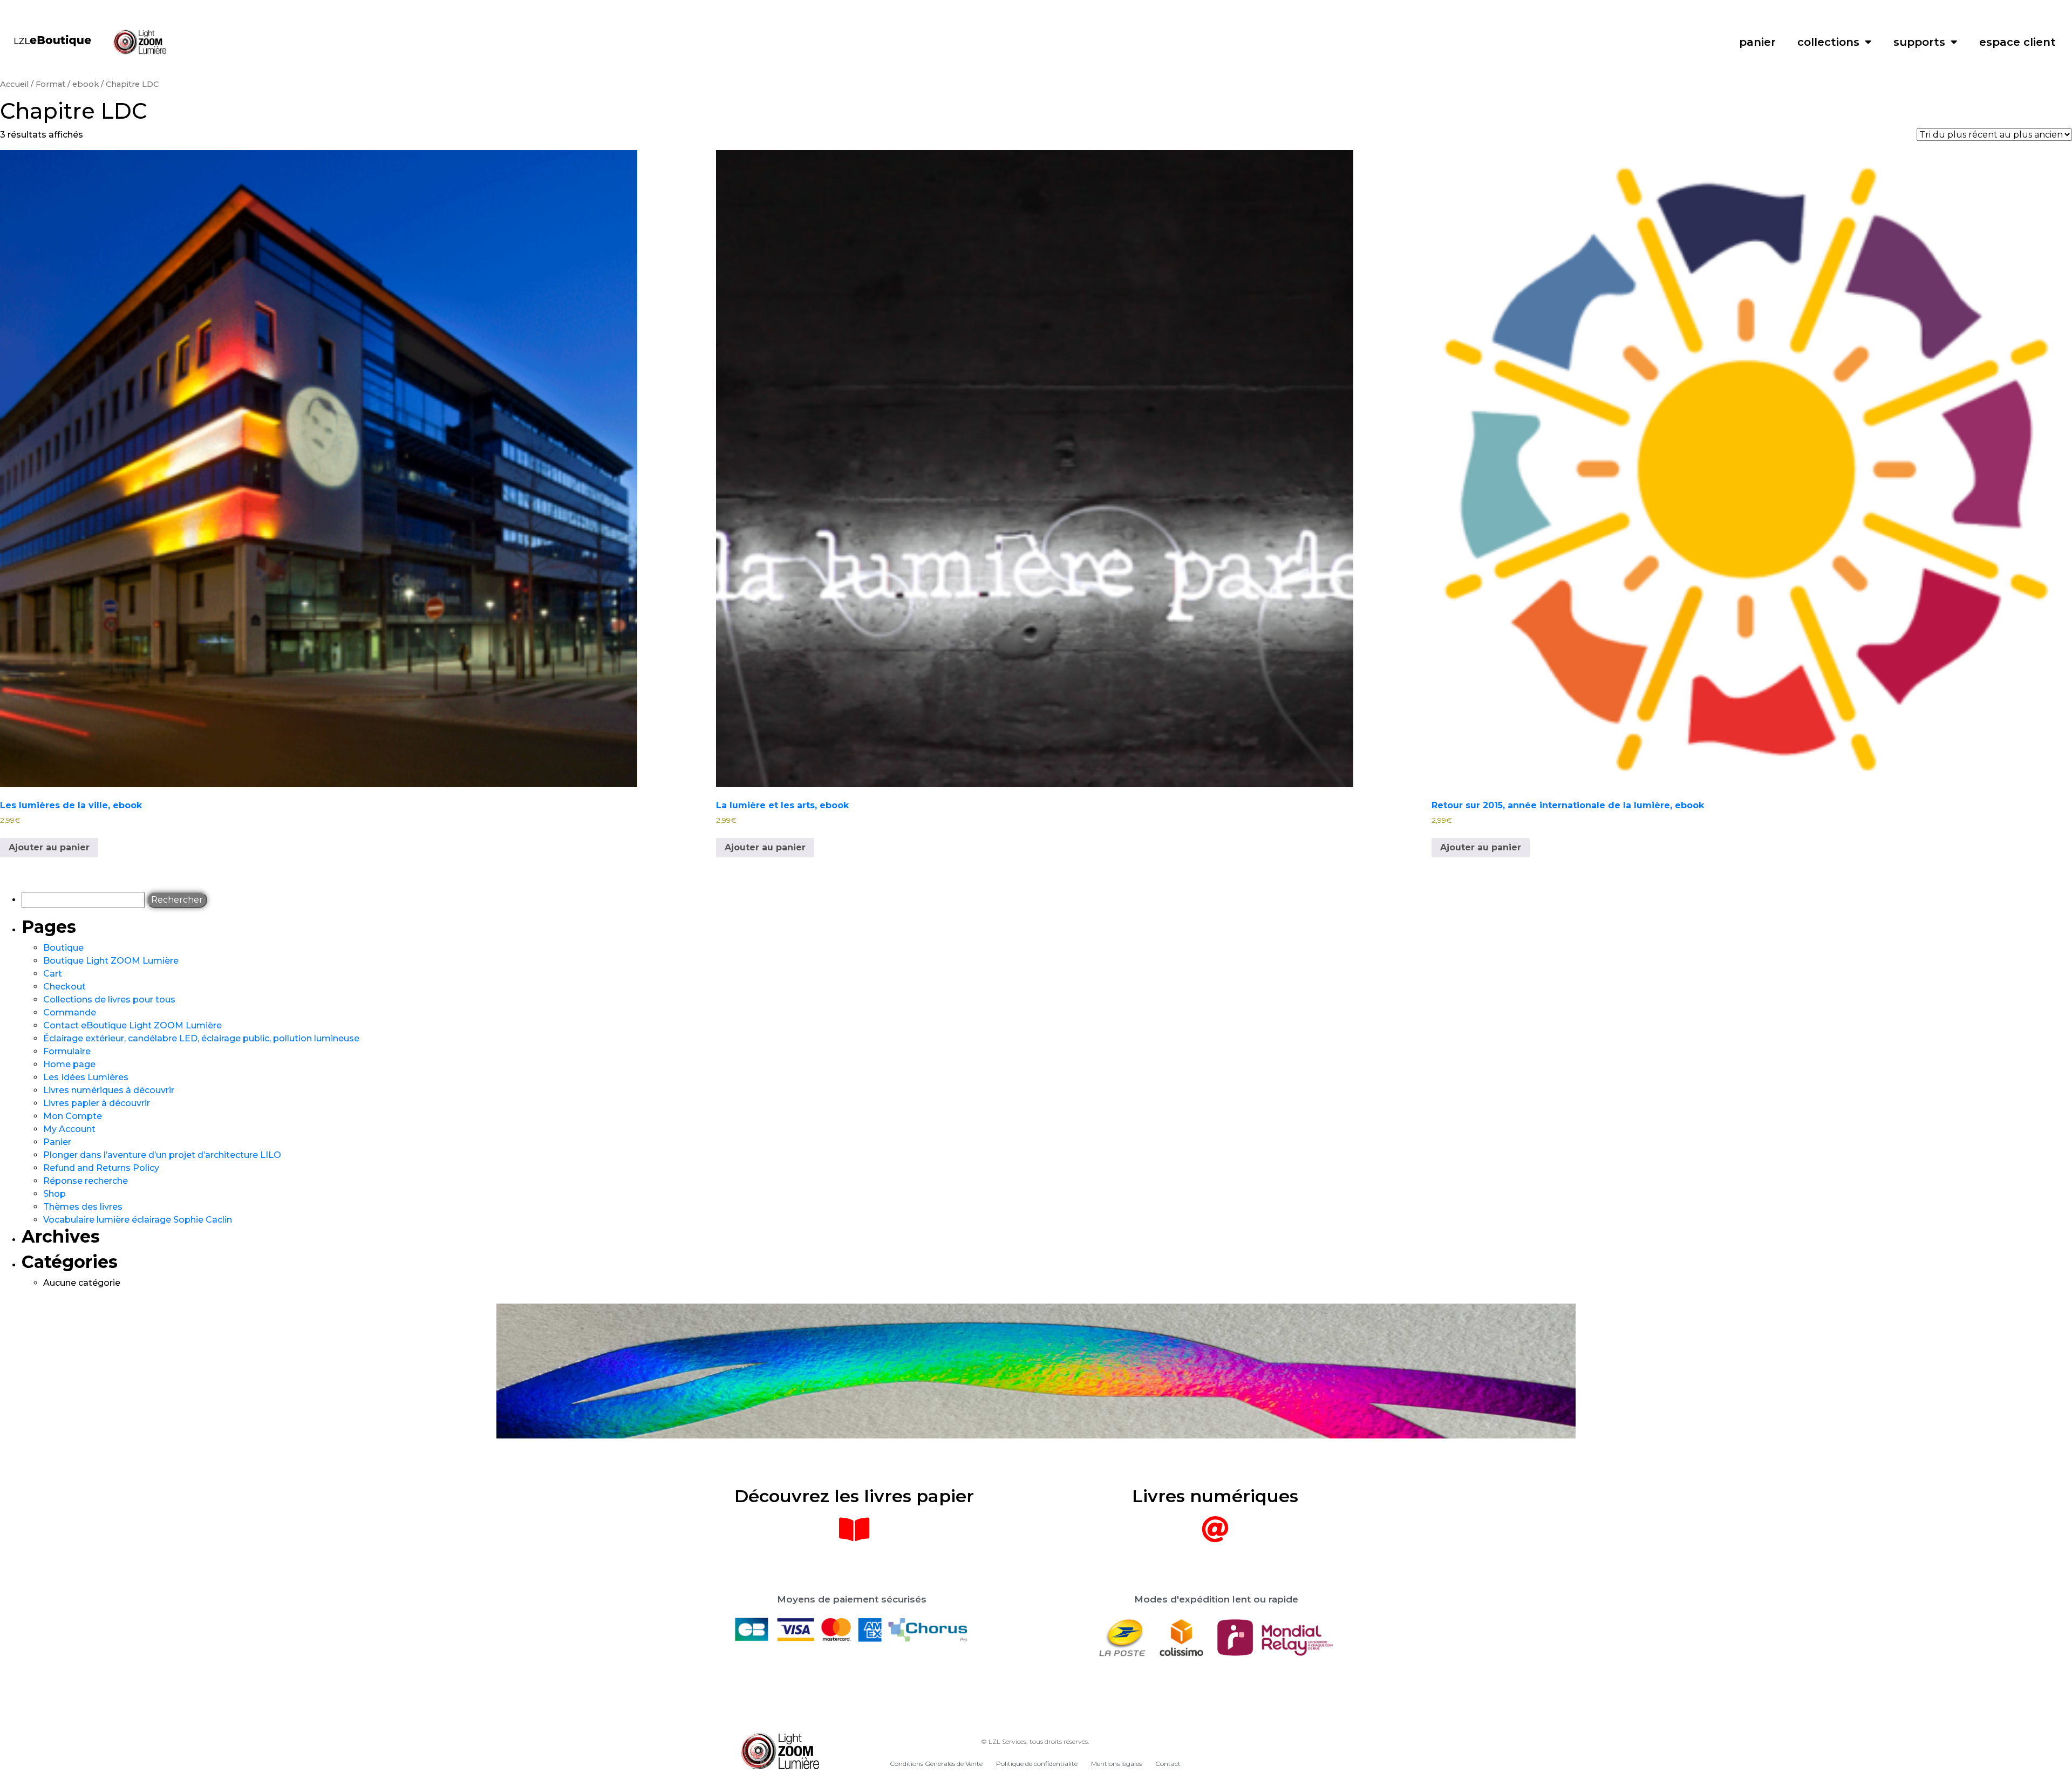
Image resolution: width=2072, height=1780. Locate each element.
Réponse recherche (86, 1181)
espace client (2018, 42)
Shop (54, 1194)
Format (50, 84)
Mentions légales (1116, 1764)
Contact (1168, 1764)
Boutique (63, 948)
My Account (69, 1129)
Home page (69, 1064)
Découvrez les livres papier (854, 1496)
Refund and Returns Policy (101, 1168)
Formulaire (67, 1051)
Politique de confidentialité (1037, 1764)
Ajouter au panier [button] (49, 847)
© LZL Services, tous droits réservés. (1035, 1741)
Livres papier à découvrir (97, 1103)
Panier (57, 1142)
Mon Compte (73, 1116)
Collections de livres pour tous (109, 1000)
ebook (86, 84)
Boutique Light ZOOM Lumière (111, 961)
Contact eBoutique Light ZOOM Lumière (132, 1025)
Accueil (14, 84)
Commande (70, 1012)
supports (1919, 42)
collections (1828, 42)
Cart (53, 974)
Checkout (64, 987)
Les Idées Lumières (86, 1077)
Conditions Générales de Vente (936, 1764)
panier (1757, 42)
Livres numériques (1215, 1496)
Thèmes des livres (83, 1207)
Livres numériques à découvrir (109, 1090)
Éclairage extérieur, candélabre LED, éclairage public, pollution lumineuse (201, 1038)
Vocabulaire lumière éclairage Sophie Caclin (138, 1220)
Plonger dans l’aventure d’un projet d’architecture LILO (162, 1155)
